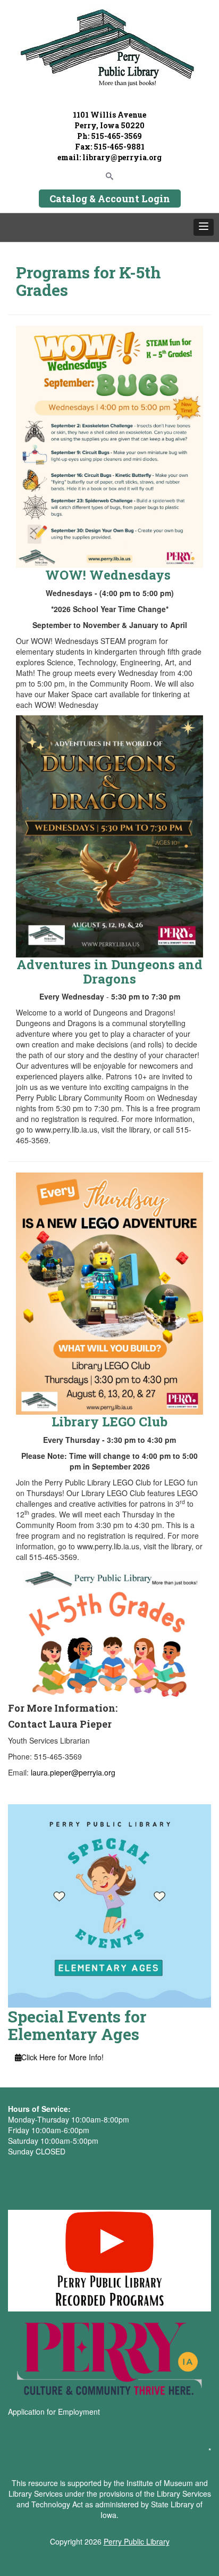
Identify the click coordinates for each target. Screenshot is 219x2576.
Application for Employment (54, 2412)
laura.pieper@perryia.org (73, 1772)
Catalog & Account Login (110, 199)
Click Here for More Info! (62, 2057)
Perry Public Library (137, 2541)
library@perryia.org (121, 157)
